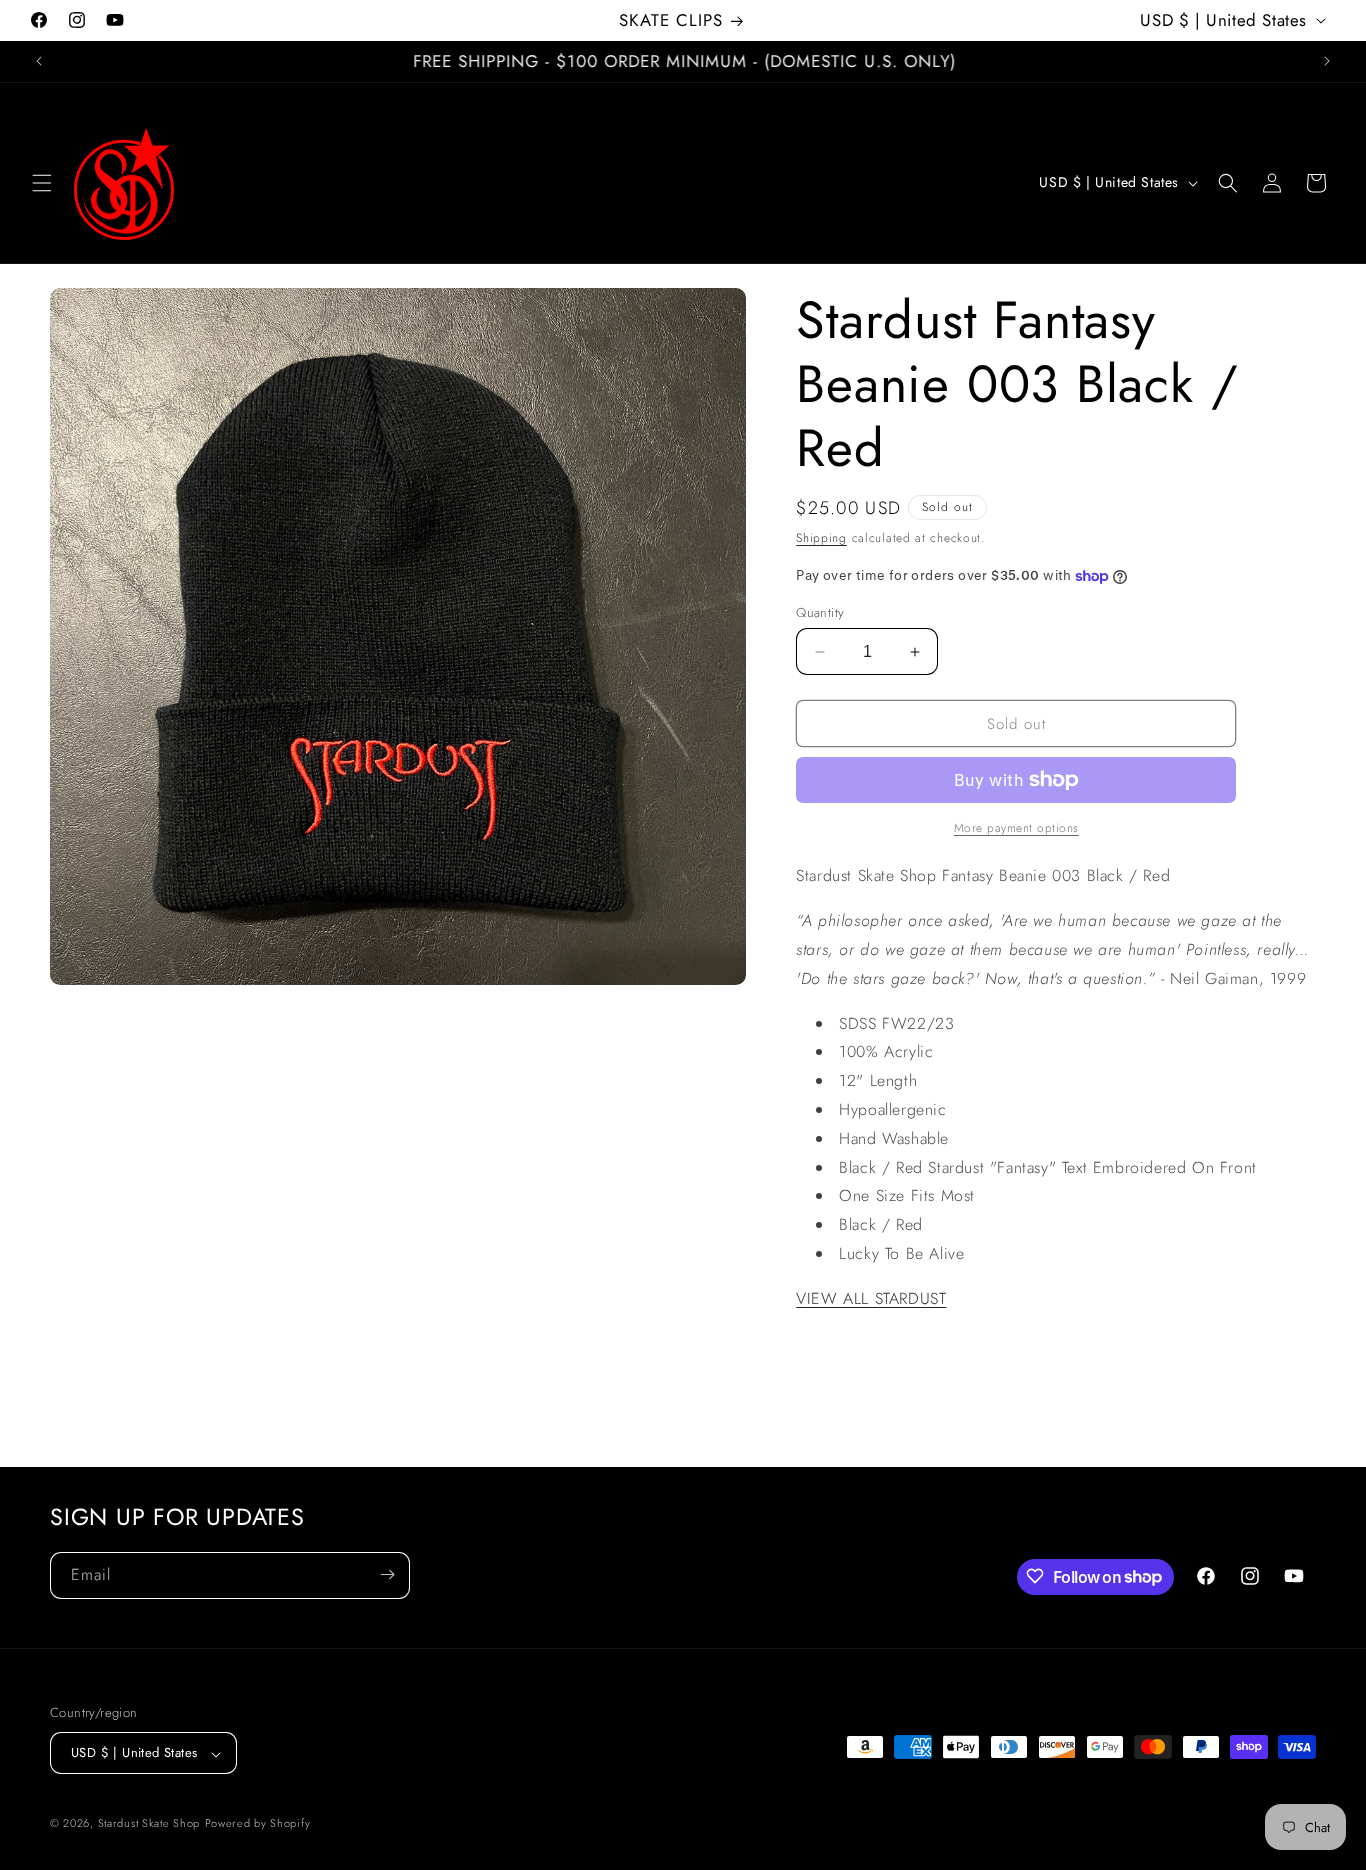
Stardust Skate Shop (149, 1824)
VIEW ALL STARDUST (871, 1298)
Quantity (820, 612)
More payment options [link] (1016, 828)
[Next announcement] (1327, 61)
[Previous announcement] (39, 61)
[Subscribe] (387, 1574)
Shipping (821, 538)
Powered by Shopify (258, 1824)
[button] (42, 183)
